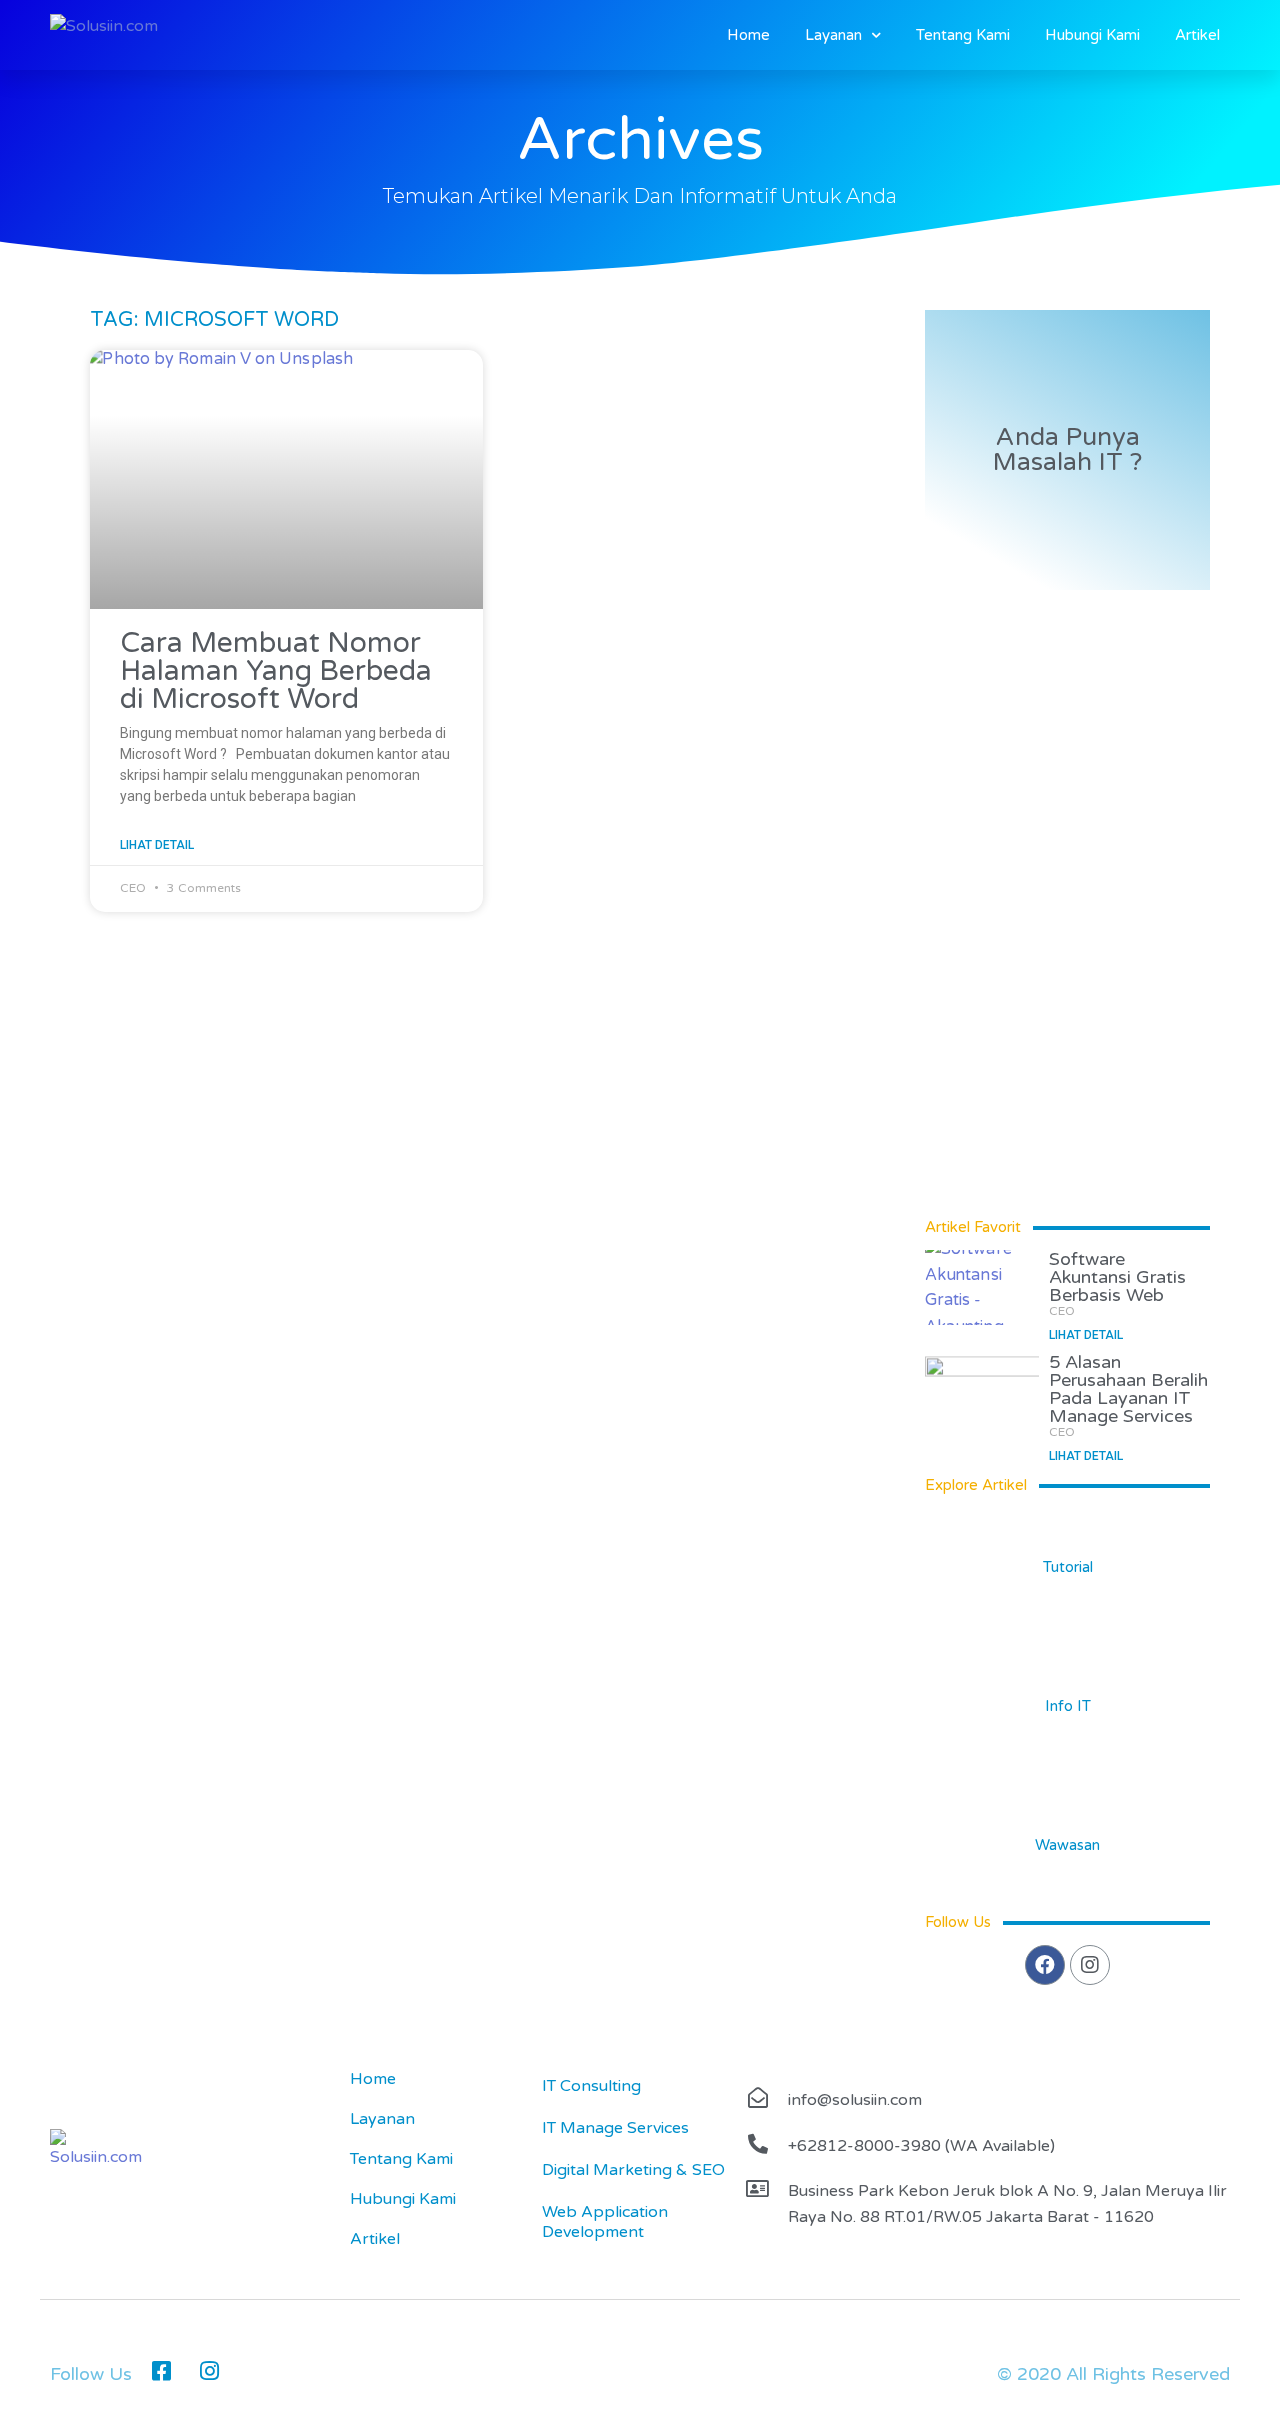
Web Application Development (605, 2222)
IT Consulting (591, 2086)
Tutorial (1068, 1567)
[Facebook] (1045, 1965)
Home (748, 35)
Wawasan (1067, 1845)
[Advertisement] (497, 1072)
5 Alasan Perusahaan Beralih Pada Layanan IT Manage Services (1128, 1389)
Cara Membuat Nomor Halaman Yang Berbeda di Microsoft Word (276, 671)
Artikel (1197, 35)
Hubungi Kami (1092, 35)
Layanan (833, 35)
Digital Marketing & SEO (633, 2170)
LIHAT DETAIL (157, 845)
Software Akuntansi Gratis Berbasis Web (1117, 1277)
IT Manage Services (615, 2128)
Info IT (1068, 1706)
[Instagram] (1090, 1965)
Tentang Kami (963, 35)
